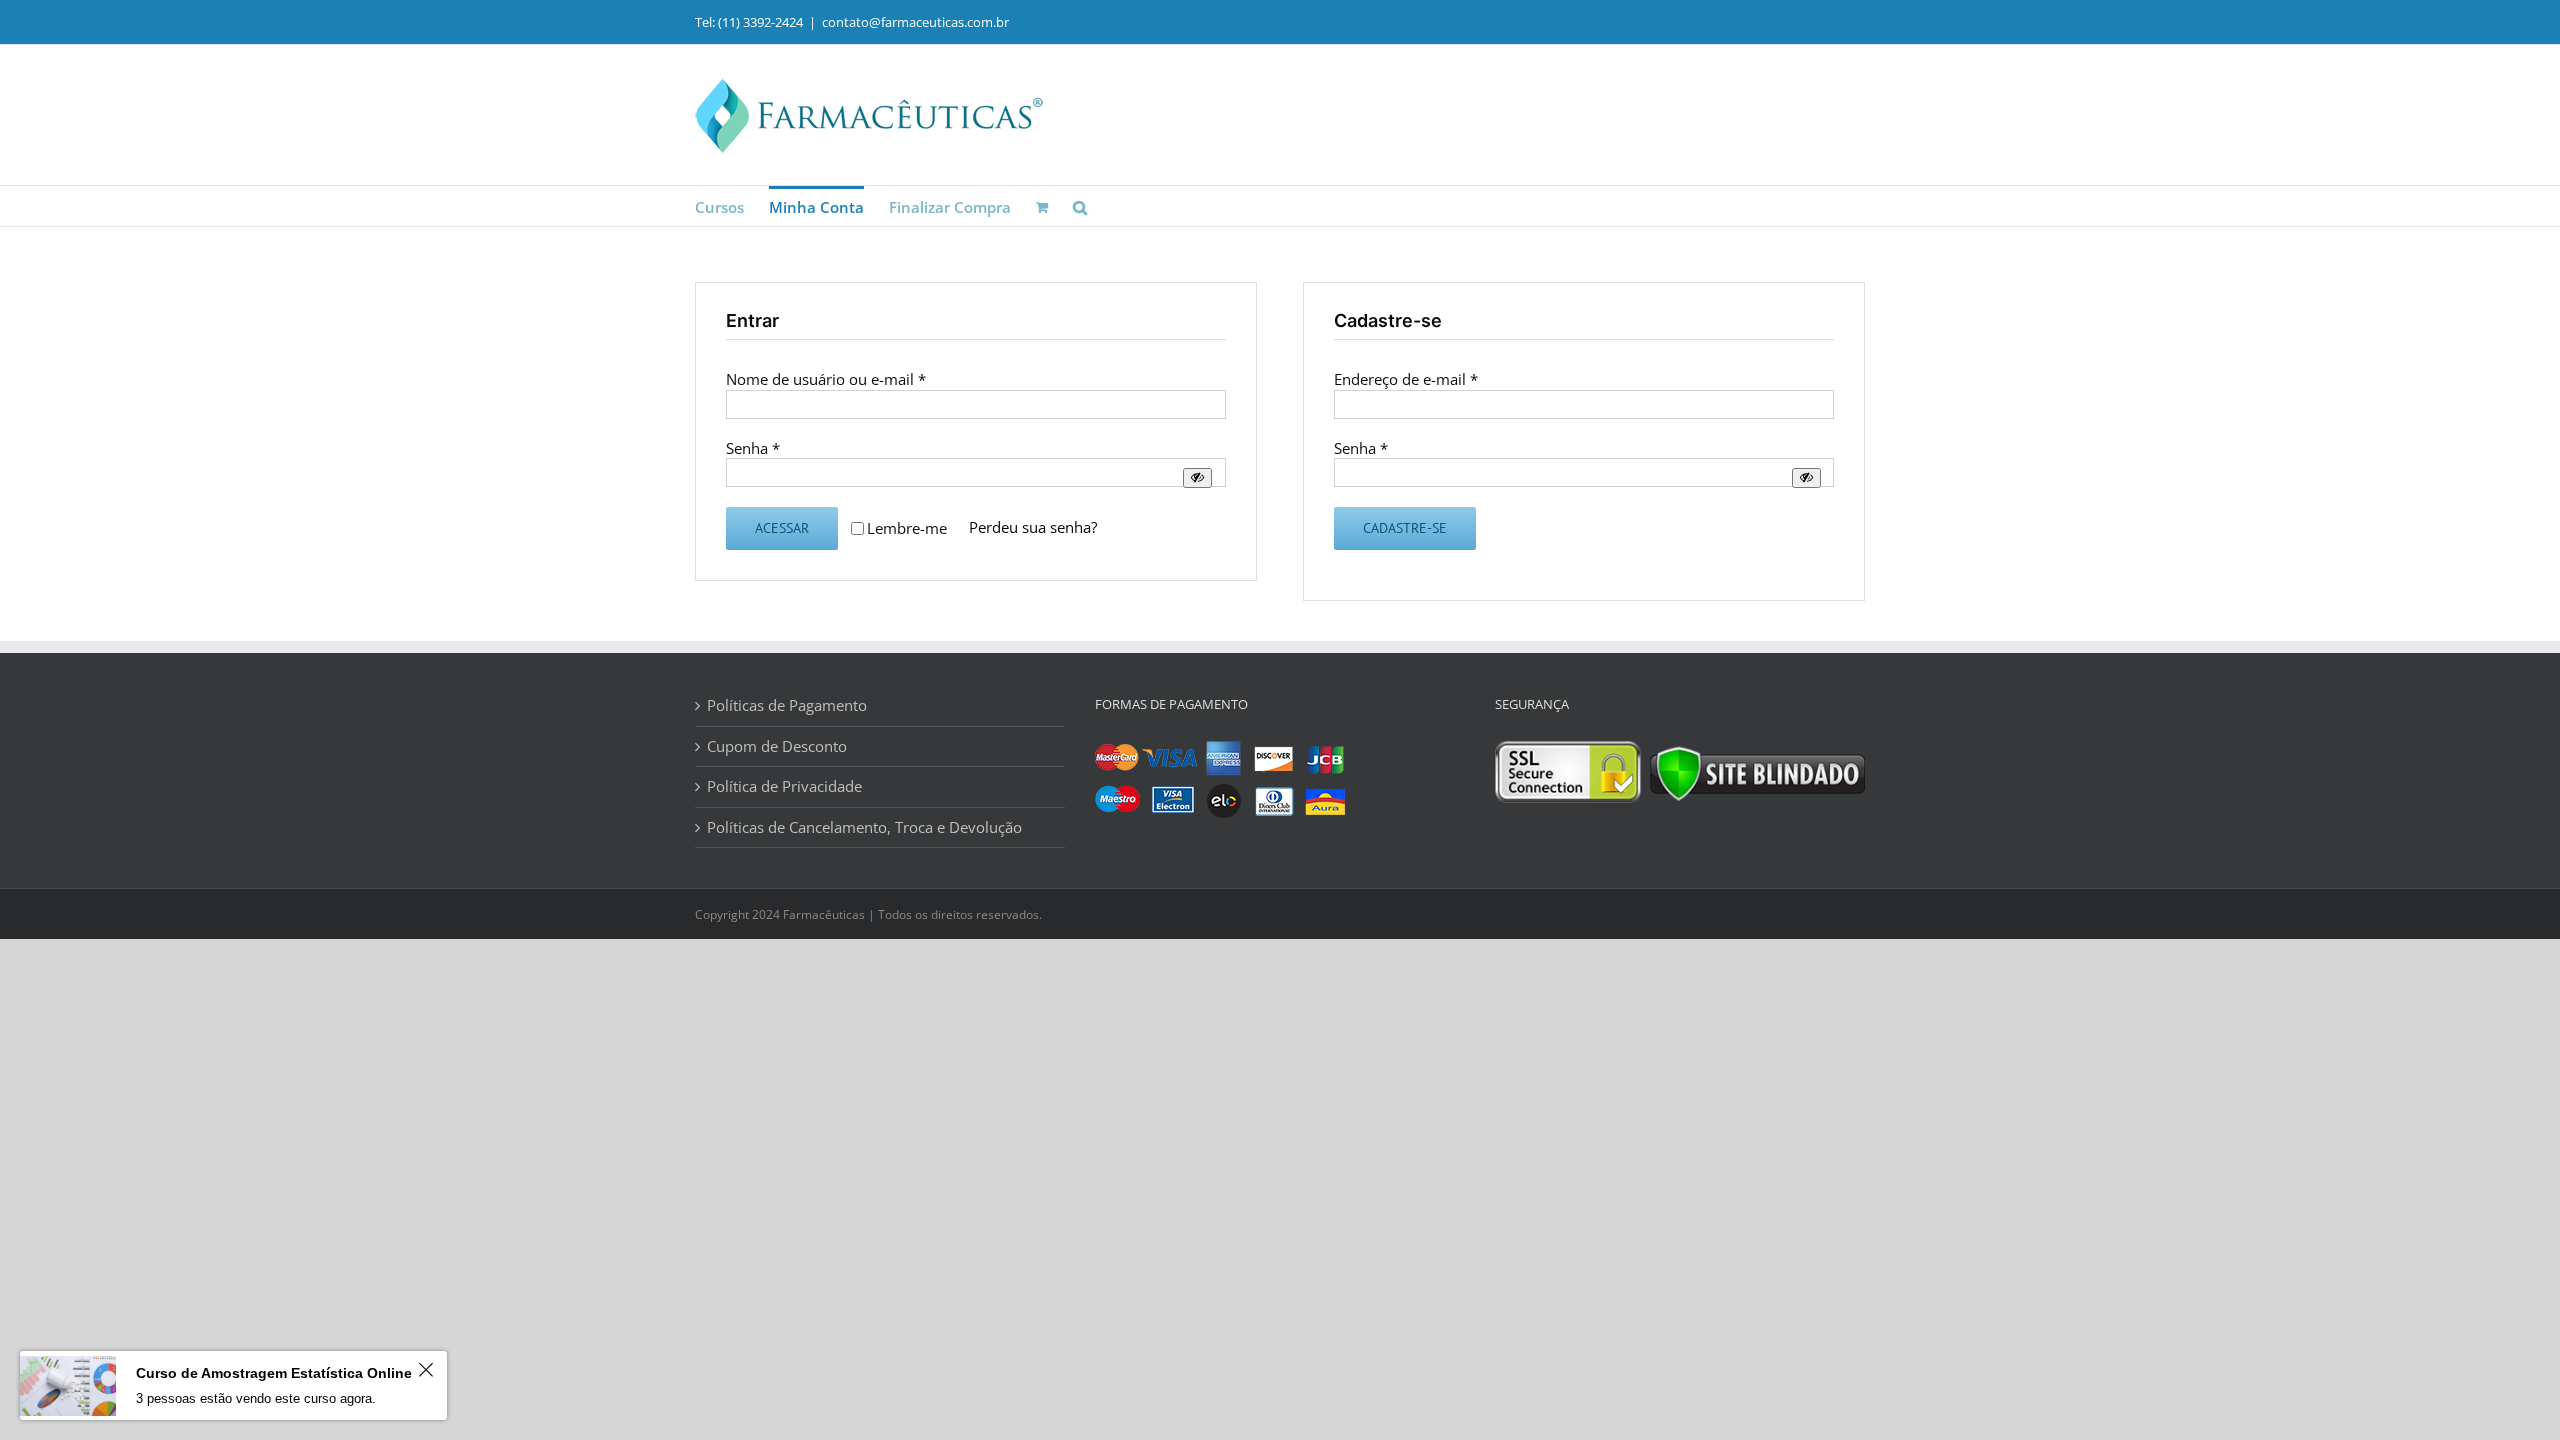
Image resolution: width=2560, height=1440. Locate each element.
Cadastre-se (1405, 528)
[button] (1080, 206)
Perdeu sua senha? (1033, 527)
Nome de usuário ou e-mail (826, 379)
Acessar (782, 528)
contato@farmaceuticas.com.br (915, 22)
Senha (753, 448)
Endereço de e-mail (1406, 379)
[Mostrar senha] (1197, 477)
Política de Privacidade (784, 786)
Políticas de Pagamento (787, 705)
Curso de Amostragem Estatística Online (274, 1373)
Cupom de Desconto (777, 746)
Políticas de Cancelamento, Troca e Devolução (864, 827)
